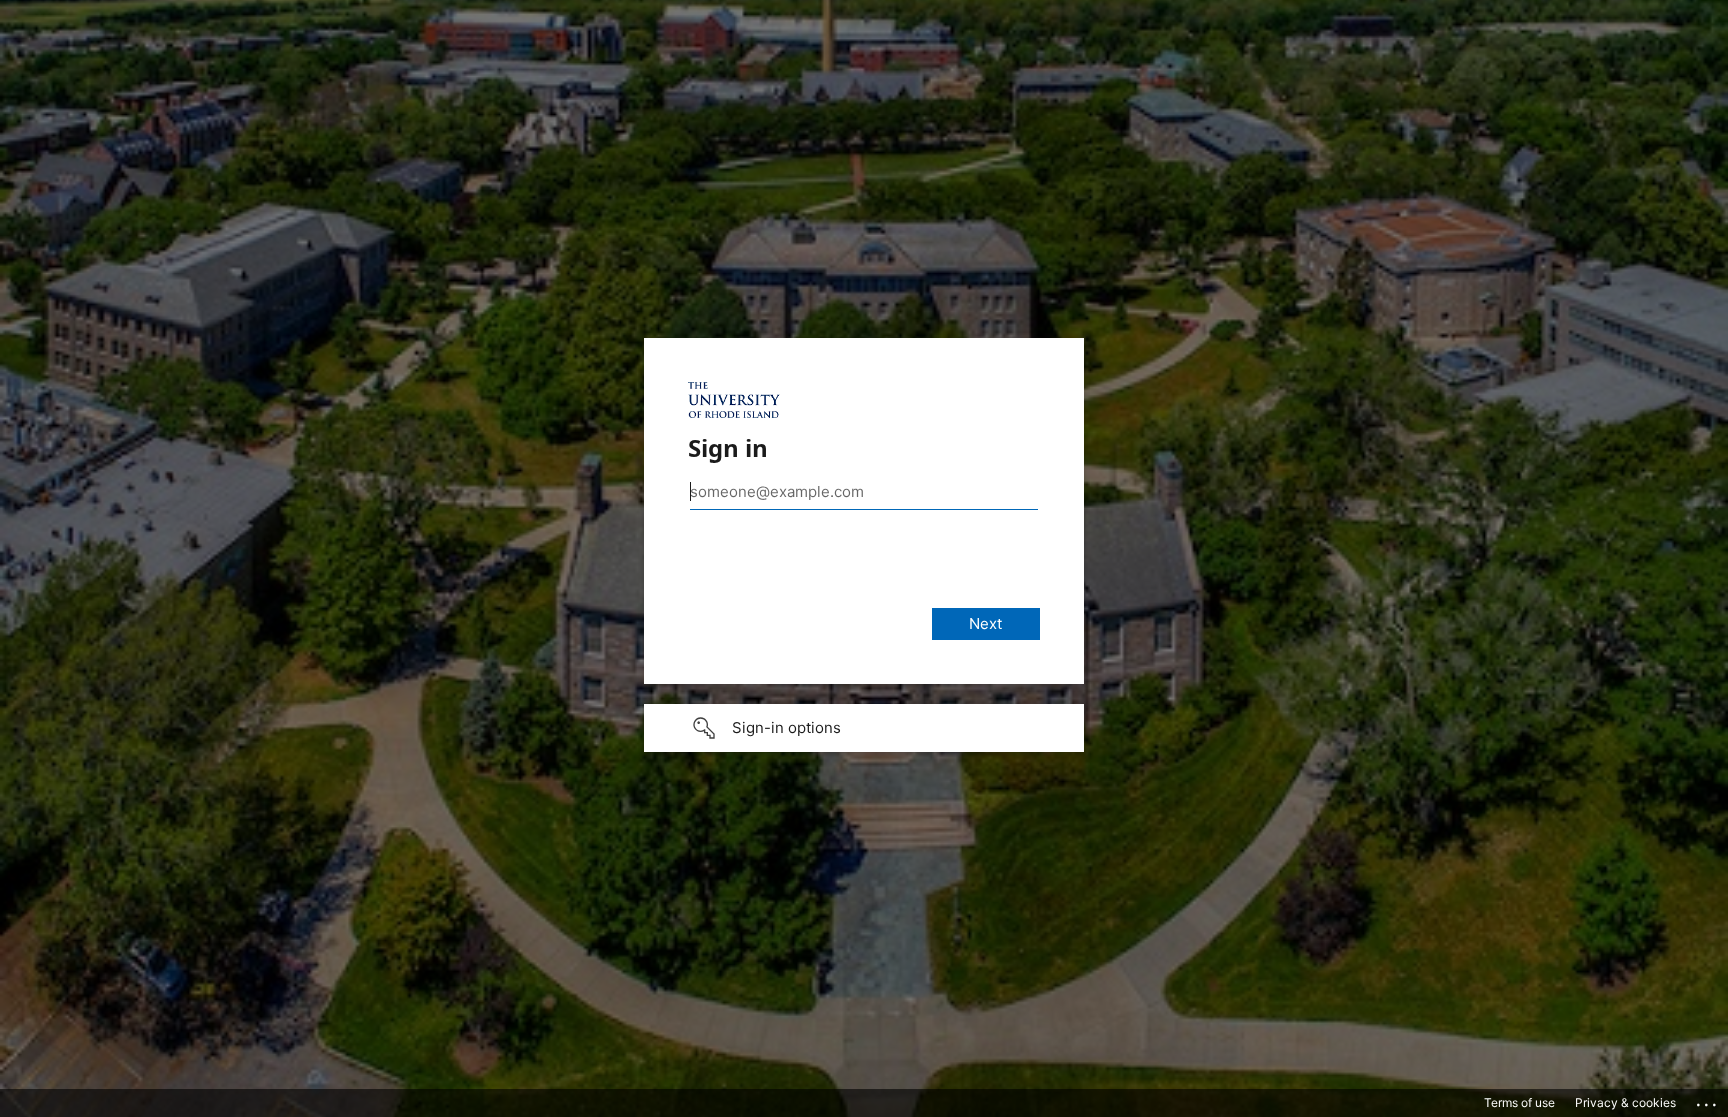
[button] (864, 728)
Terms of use (1519, 1102)
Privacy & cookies (1625, 1102)
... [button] (1708, 1100)
